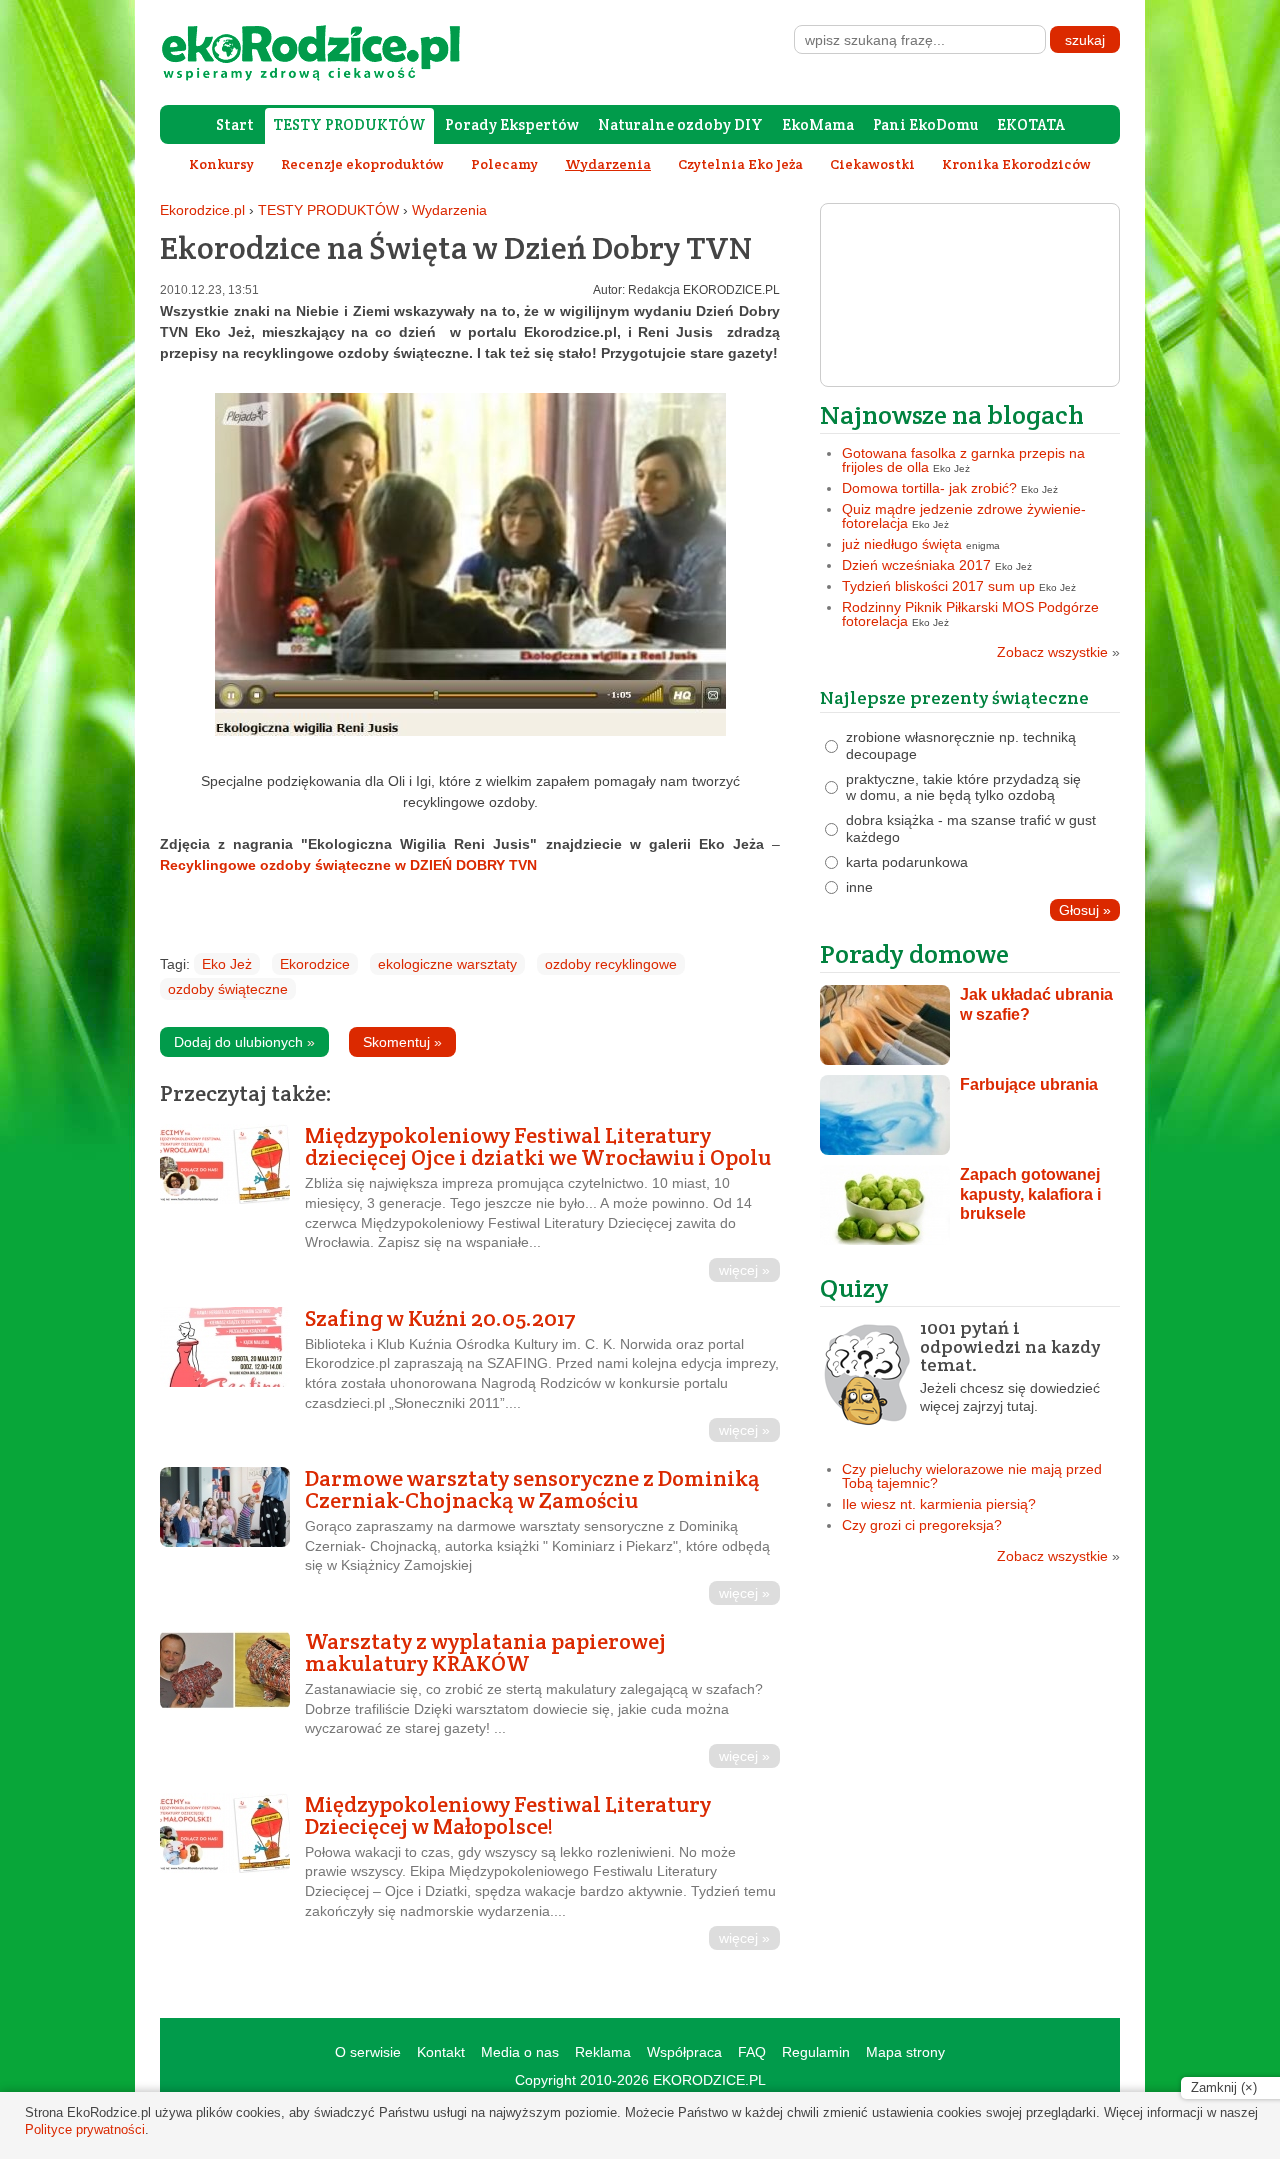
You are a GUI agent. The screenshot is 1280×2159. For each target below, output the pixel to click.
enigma (983, 545)
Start (235, 124)
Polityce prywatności (85, 2129)
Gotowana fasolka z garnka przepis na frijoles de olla (963, 460)
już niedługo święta (902, 544)
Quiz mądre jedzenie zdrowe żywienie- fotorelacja (964, 516)
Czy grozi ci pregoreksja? (922, 1525)
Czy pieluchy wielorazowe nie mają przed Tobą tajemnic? (972, 1476)
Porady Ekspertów (512, 124)
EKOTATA (1031, 124)
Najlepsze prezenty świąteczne (954, 697)
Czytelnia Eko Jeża (740, 164)
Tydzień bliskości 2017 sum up (938, 586)
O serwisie (368, 2052)
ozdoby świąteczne (228, 989)
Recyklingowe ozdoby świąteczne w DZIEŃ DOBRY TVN (348, 865)
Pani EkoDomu (925, 124)
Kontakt (441, 2052)
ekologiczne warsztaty (447, 964)
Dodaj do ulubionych (244, 1042)
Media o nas (520, 2052)
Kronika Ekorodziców (1016, 164)
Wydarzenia (449, 210)
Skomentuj (402, 1042)
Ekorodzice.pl (202, 210)
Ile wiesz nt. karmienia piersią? (939, 1504)
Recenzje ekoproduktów (362, 164)
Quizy (854, 1287)
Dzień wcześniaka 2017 (916, 565)
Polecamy (504, 164)
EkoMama (818, 124)
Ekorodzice (315, 964)
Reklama (603, 2052)
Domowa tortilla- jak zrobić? (929, 488)
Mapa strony (905, 2052)
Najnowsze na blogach (952, 414)
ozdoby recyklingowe (611, 964)
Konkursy (221, 164)
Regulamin (816, 2052)
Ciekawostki (872, 164)
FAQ (752, 2052)
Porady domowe (914, 953)
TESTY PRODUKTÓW (349, 124)
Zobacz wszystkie (1058, 652)
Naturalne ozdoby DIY (680, 124)
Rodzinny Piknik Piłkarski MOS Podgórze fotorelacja (970, 614)
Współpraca (684, 2052)
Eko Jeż (227, 964)
